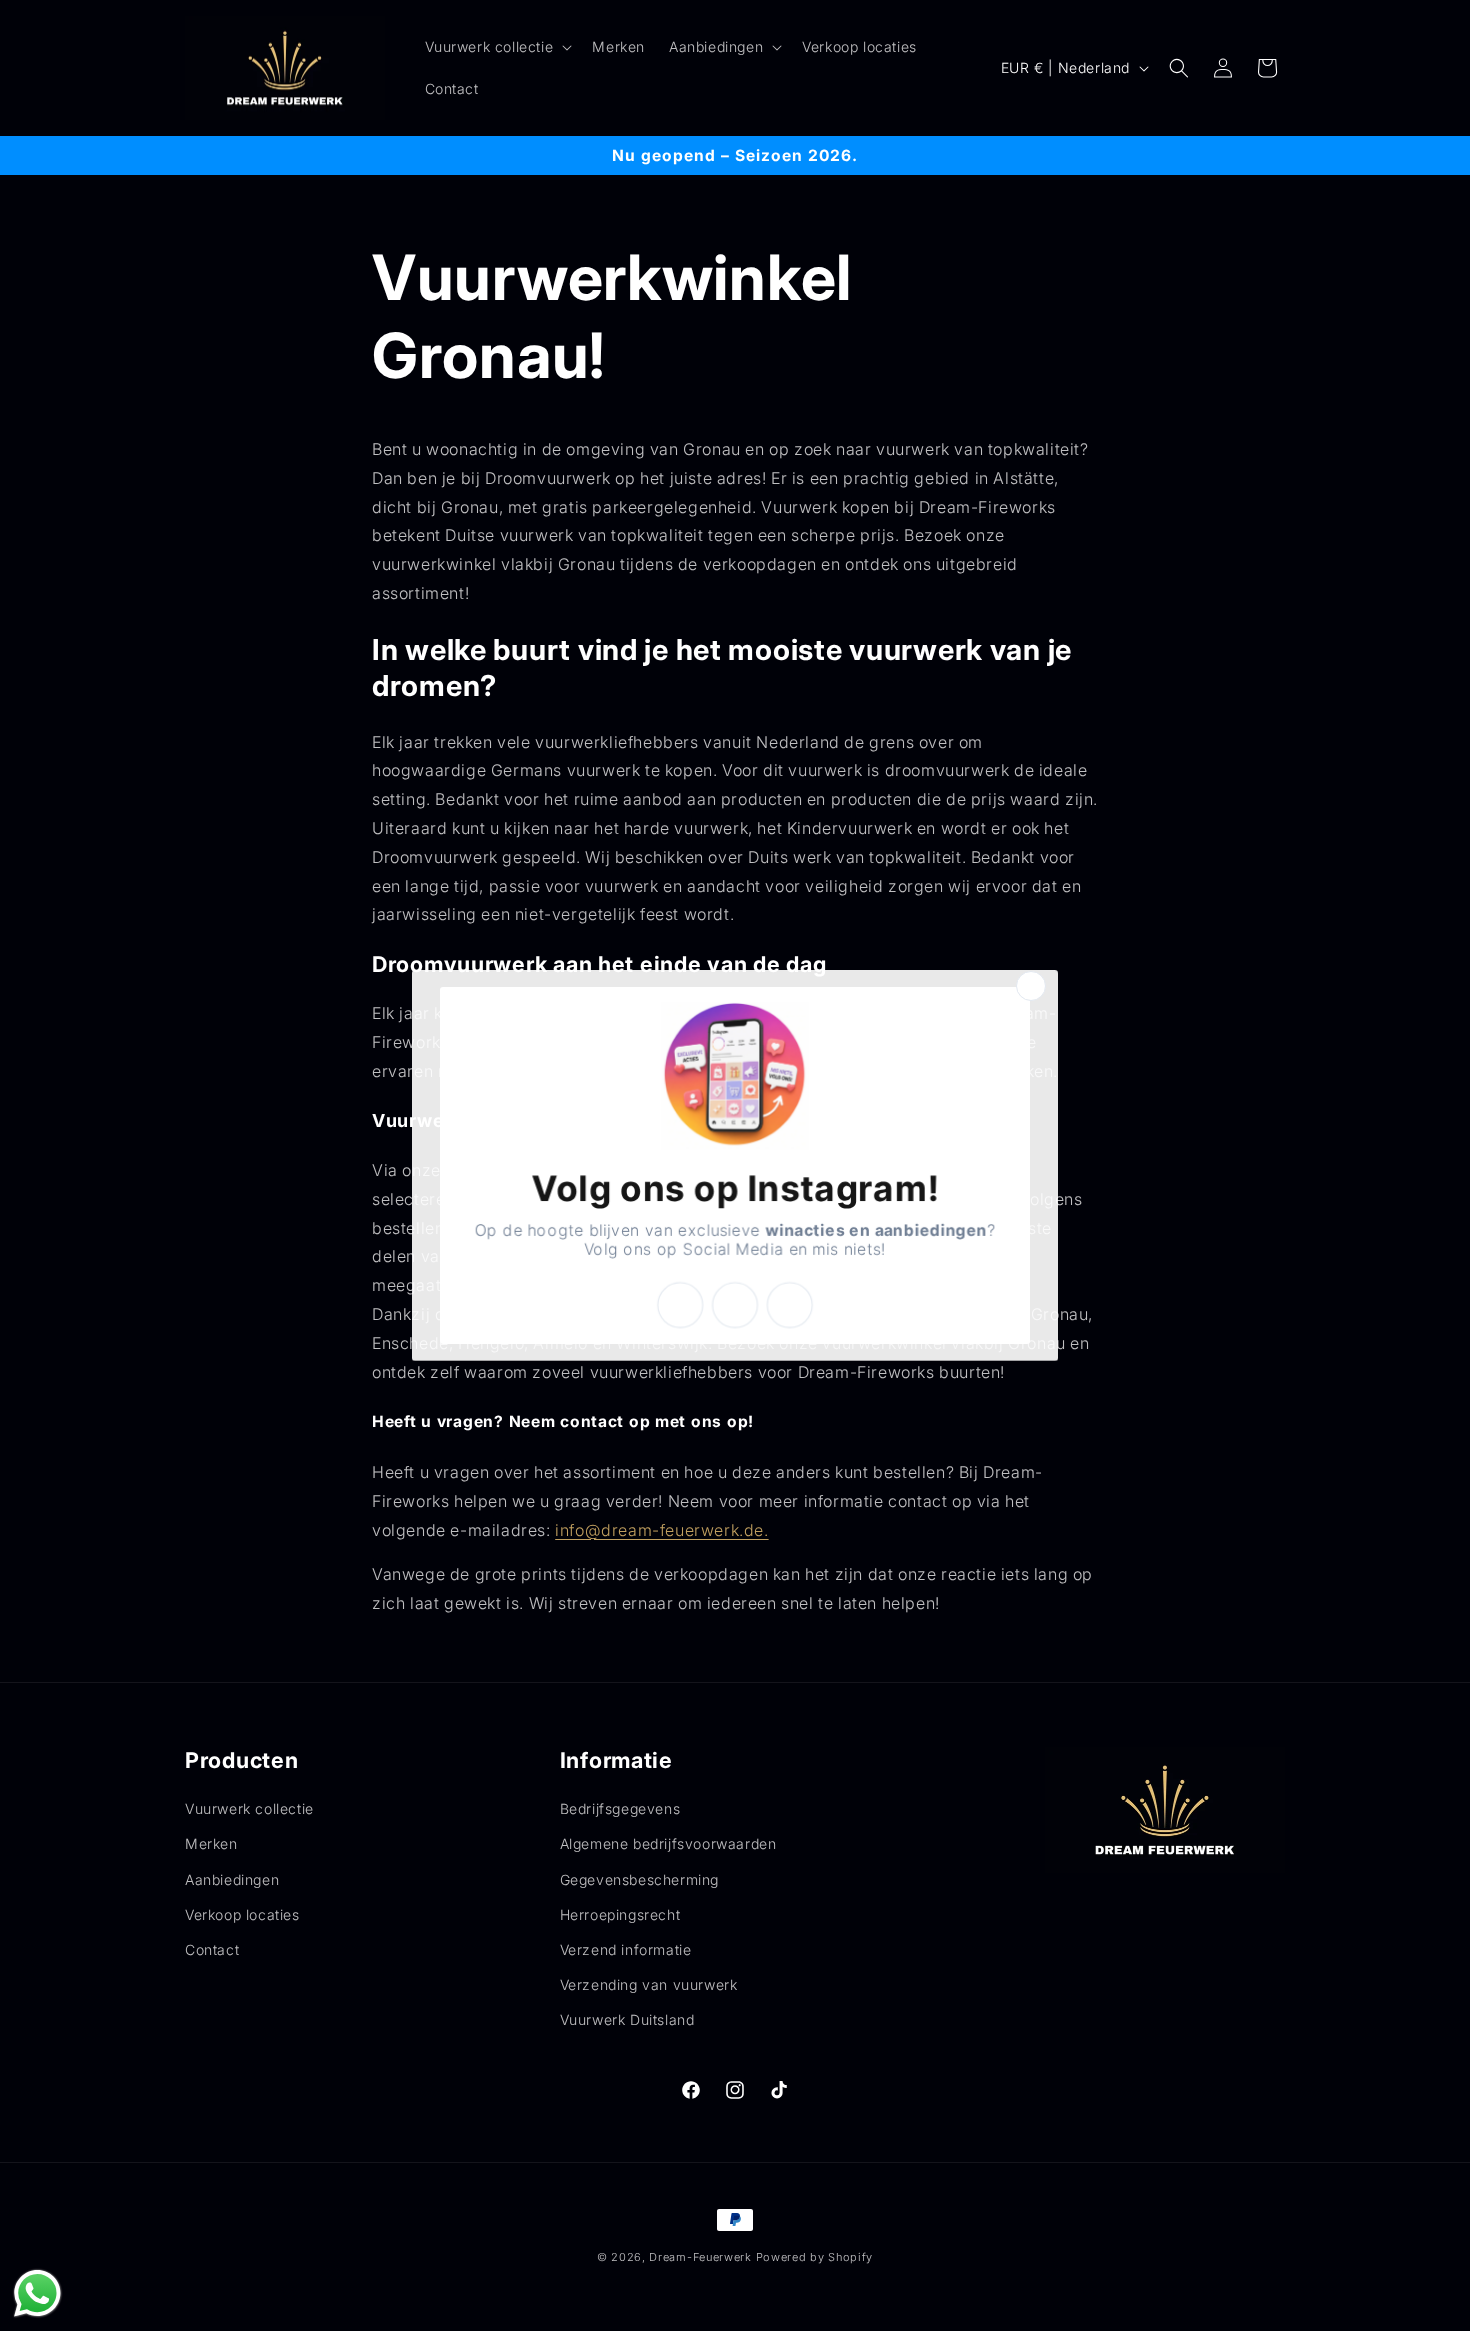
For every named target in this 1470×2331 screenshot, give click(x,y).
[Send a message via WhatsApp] (37, 2293)
